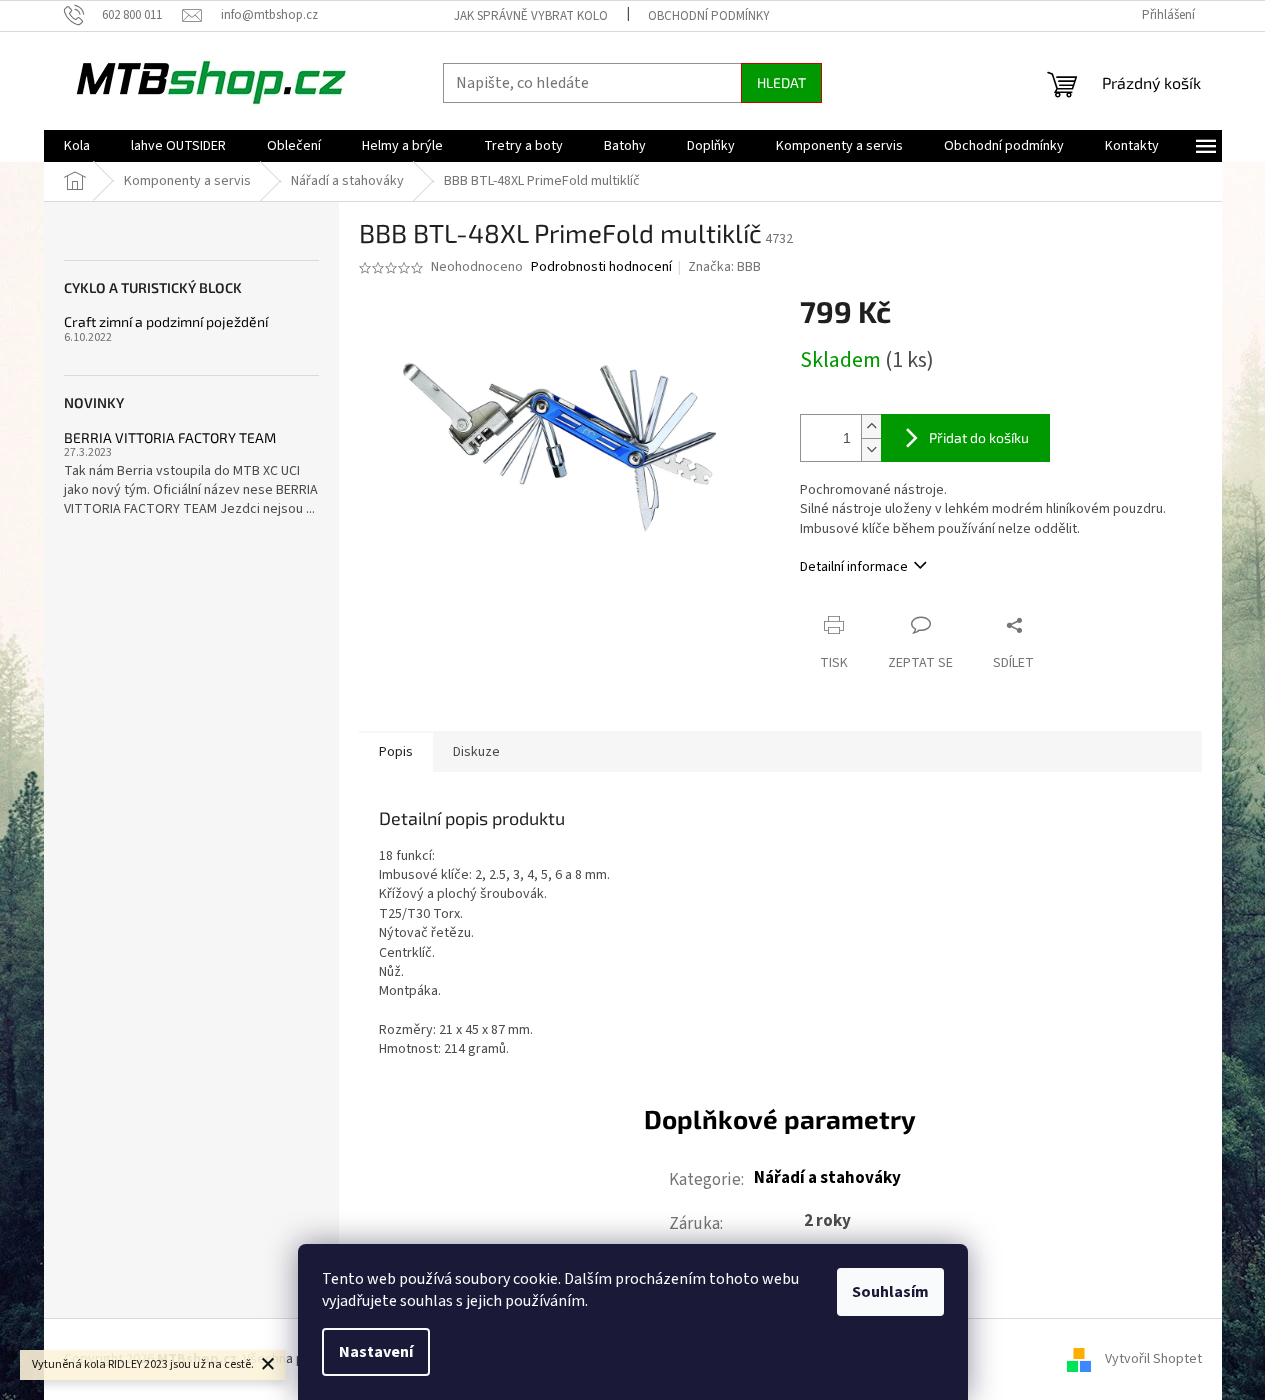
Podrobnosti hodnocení (601, 267)
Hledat (781, 82)
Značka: (724, 267)
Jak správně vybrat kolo (531, 16)
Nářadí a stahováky (827, 1178)
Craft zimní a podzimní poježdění (166, 321)
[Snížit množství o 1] (871, 449)
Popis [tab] (396, 752)
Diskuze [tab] (476, 752)
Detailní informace (854, 567)
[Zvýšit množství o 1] (871, 426)
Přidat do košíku (979, 437)
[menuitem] (77, 146)
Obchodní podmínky (709, 16)
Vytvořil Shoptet (1153, 1359)
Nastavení (376, 1352)
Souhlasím (890, 1292)
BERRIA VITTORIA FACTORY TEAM (170, 437)
